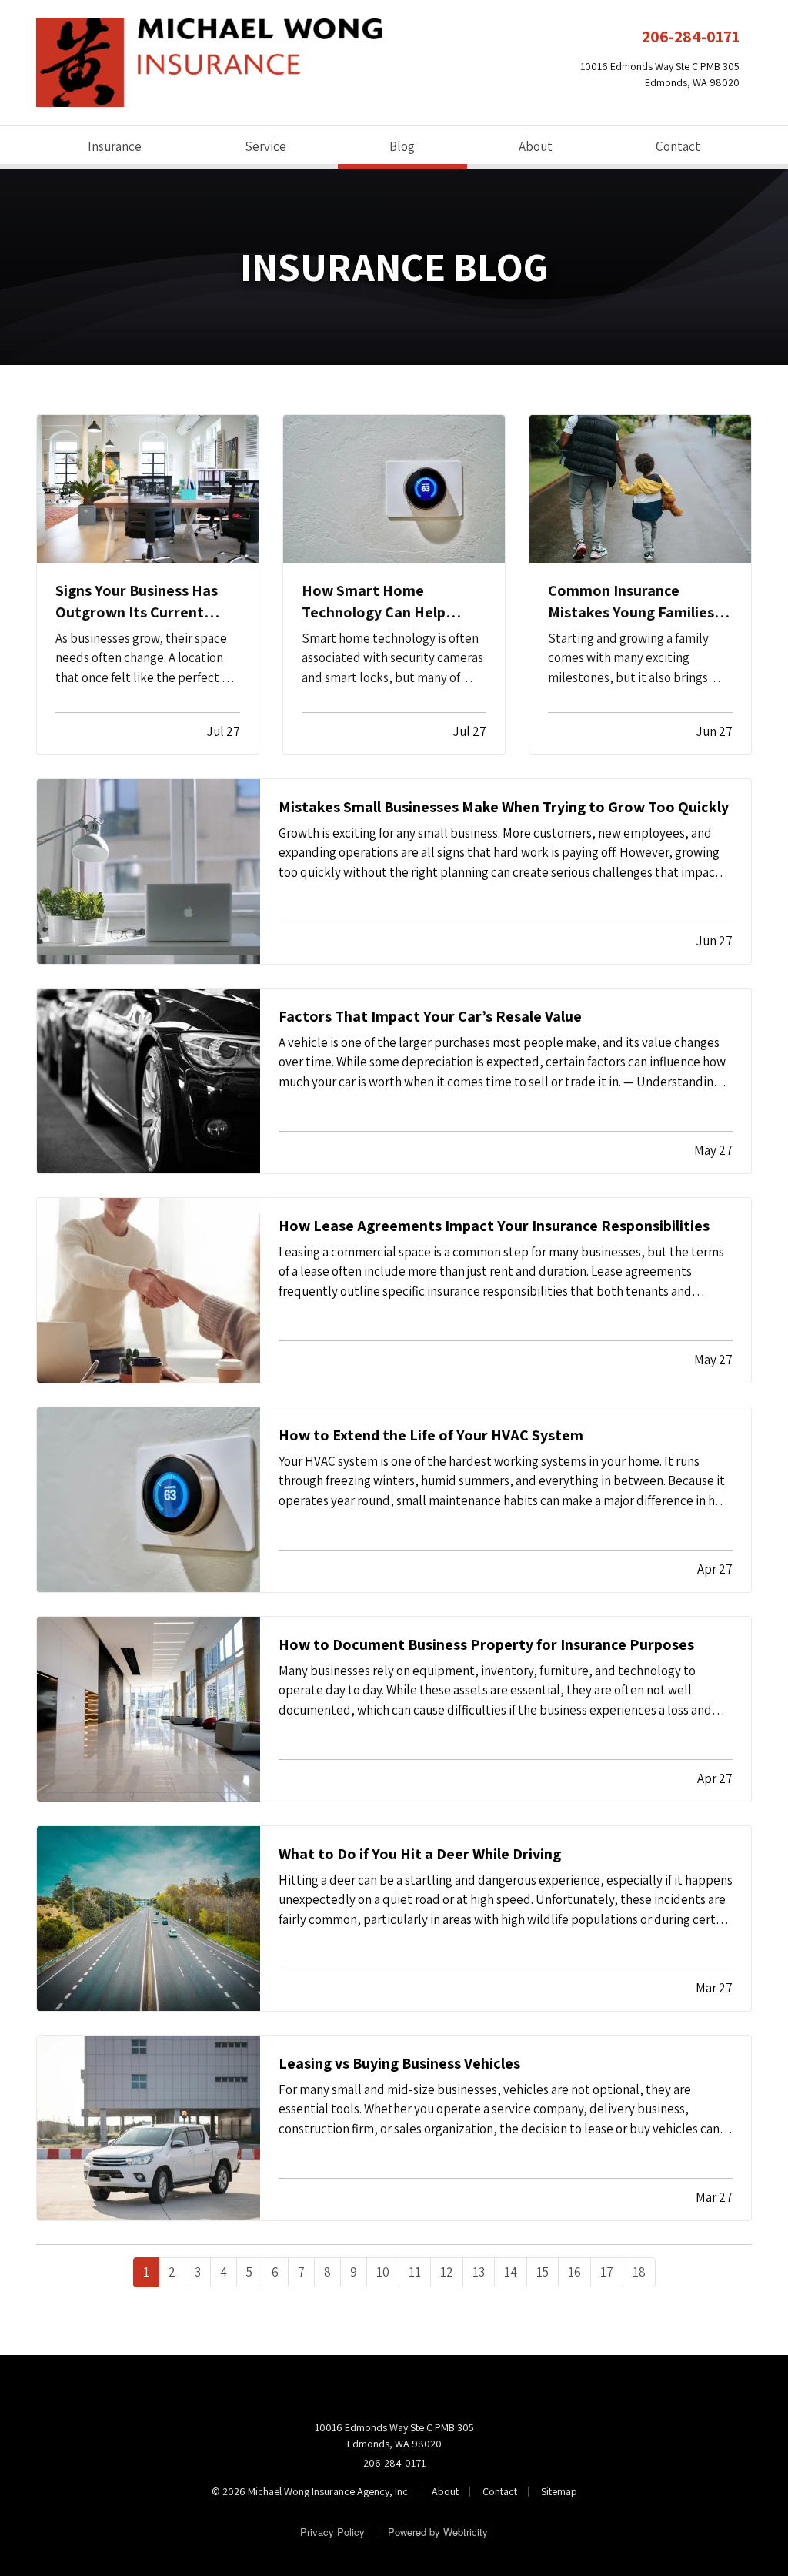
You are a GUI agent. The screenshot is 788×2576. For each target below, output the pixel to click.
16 (574, 2272)
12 (447, 2272)
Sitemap (559, 2491)
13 (479, 2272)
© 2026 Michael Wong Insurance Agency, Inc (310, 2491)
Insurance (115, 146)
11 (415, 2272)
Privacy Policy (332, 2532)
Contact (678, 146)
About (536, 146)
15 (543, 2272)
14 (511, 2272)
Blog (427, 146)
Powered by (438, 2532)
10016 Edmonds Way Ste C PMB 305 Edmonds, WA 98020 (394, 2435)
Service (265, 146)
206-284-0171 (691, 36)
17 (607, 2272)
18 (639, 2272)
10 (383, 2272)
